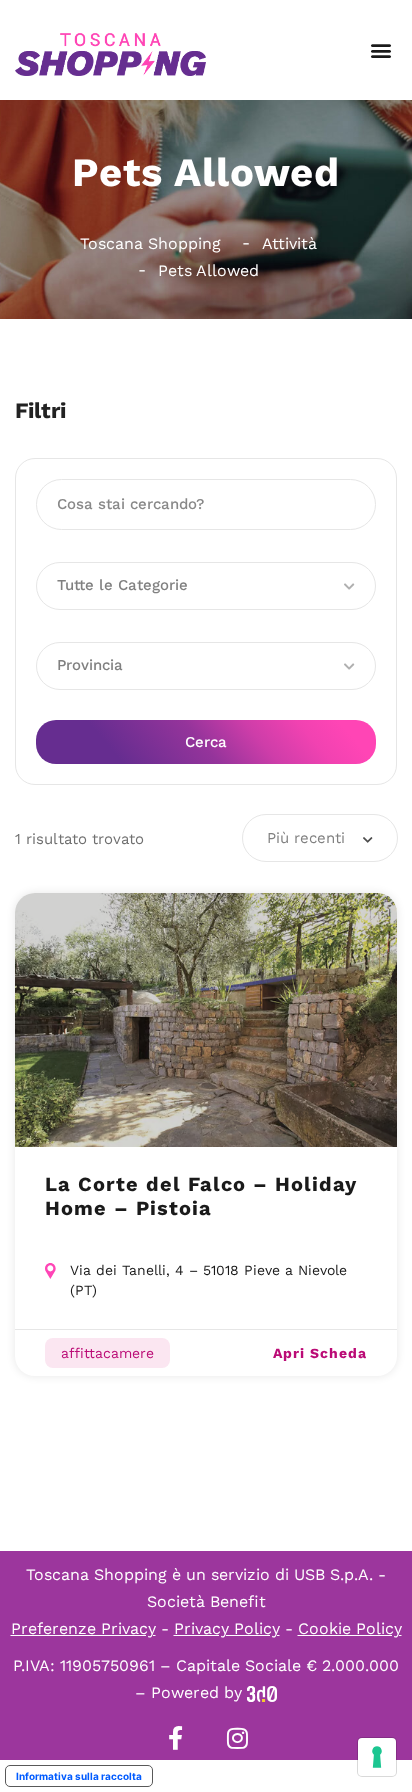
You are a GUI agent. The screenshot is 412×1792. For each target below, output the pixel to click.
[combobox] (320, 838)
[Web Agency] (262, 1692)
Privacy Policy (227, 1628)
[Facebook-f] (175, 1738)
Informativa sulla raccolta (79, 1776)
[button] (380, 50)
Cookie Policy (350, 1628)
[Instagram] (237, 1738)
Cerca (206, 742)
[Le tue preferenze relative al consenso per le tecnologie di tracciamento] (377, 1757)
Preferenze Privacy (83, 1628)
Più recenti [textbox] (306, 838)
